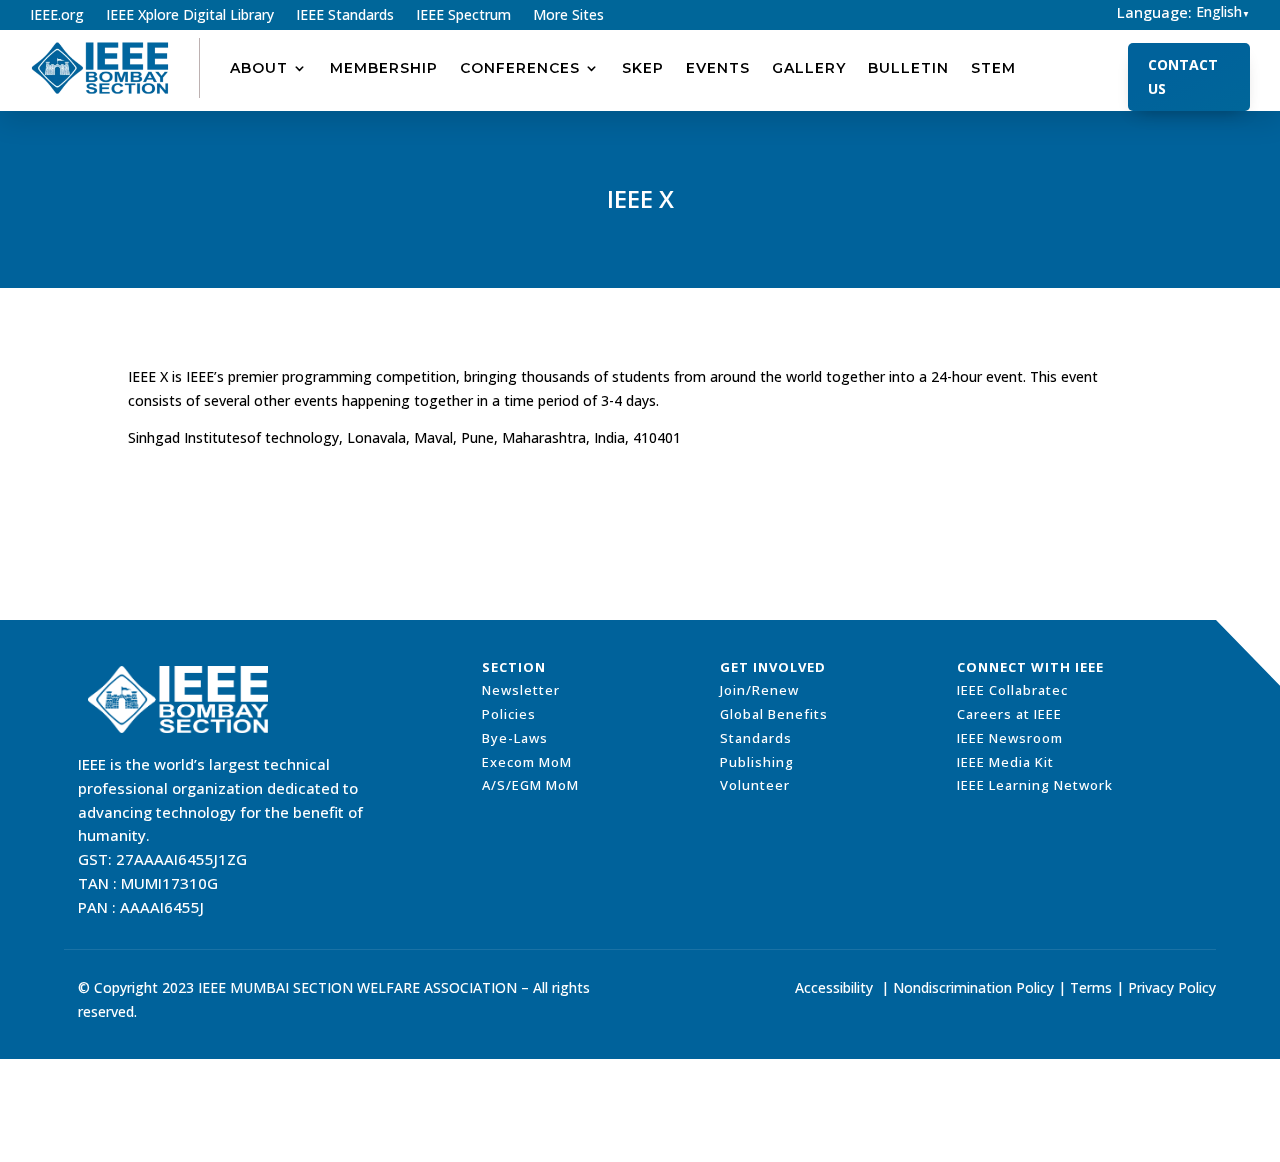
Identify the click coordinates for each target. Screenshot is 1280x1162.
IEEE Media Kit (1005, 762)
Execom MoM (527, 762)
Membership (384, 68)
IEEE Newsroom (1010, 738)
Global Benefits (774, 714)
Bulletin (908, 68)
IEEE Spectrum (463, 16)
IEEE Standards (345, 16)
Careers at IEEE (1009, 714)
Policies (509, 714)
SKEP (643, 68)
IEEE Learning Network (1035, 785)
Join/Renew (759, 690)
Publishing (757, 762)
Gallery (809, 68)
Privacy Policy (1172, 987)
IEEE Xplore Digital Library (190, 16)
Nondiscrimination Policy (973, 987)
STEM (993, 68)
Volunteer (755, 785)
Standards (756, 738)
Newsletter (521, 690)
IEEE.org (57, 16)
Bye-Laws (515, 738)
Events (718, 68)
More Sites (568, 16)
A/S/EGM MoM (530, 785)
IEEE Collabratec (1012, 690)
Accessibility (834, 987)
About (259, 68)
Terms (1091, 987)
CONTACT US (1183, 76)
